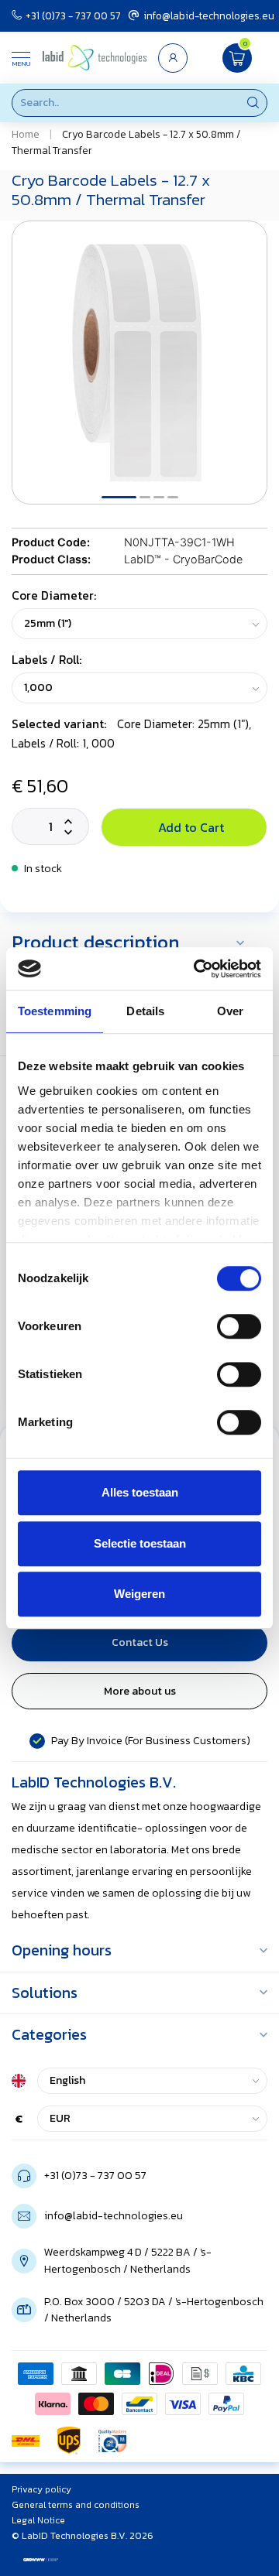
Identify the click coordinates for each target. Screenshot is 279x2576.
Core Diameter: (54, 595)
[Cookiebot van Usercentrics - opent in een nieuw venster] (197, 969)
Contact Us (140, 1642)
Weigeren (139, 1594)
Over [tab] (230, 1011)
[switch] (239, 1326)
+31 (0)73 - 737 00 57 (73, 15)
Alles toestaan (140, 1492)
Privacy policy (41, 2489)
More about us (140, 1691)
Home (26, 134)
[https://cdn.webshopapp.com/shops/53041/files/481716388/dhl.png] (26, 2441)
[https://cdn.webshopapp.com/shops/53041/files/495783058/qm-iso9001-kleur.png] (112, 2441)
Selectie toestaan (140, 1543)
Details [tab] (145, 1011)
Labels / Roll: (46, 660)
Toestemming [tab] (55, 1011)
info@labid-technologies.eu (209, 15)
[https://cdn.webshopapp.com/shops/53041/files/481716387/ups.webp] (69, 2441)
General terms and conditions (76, 2505)
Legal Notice (38, 2520)
